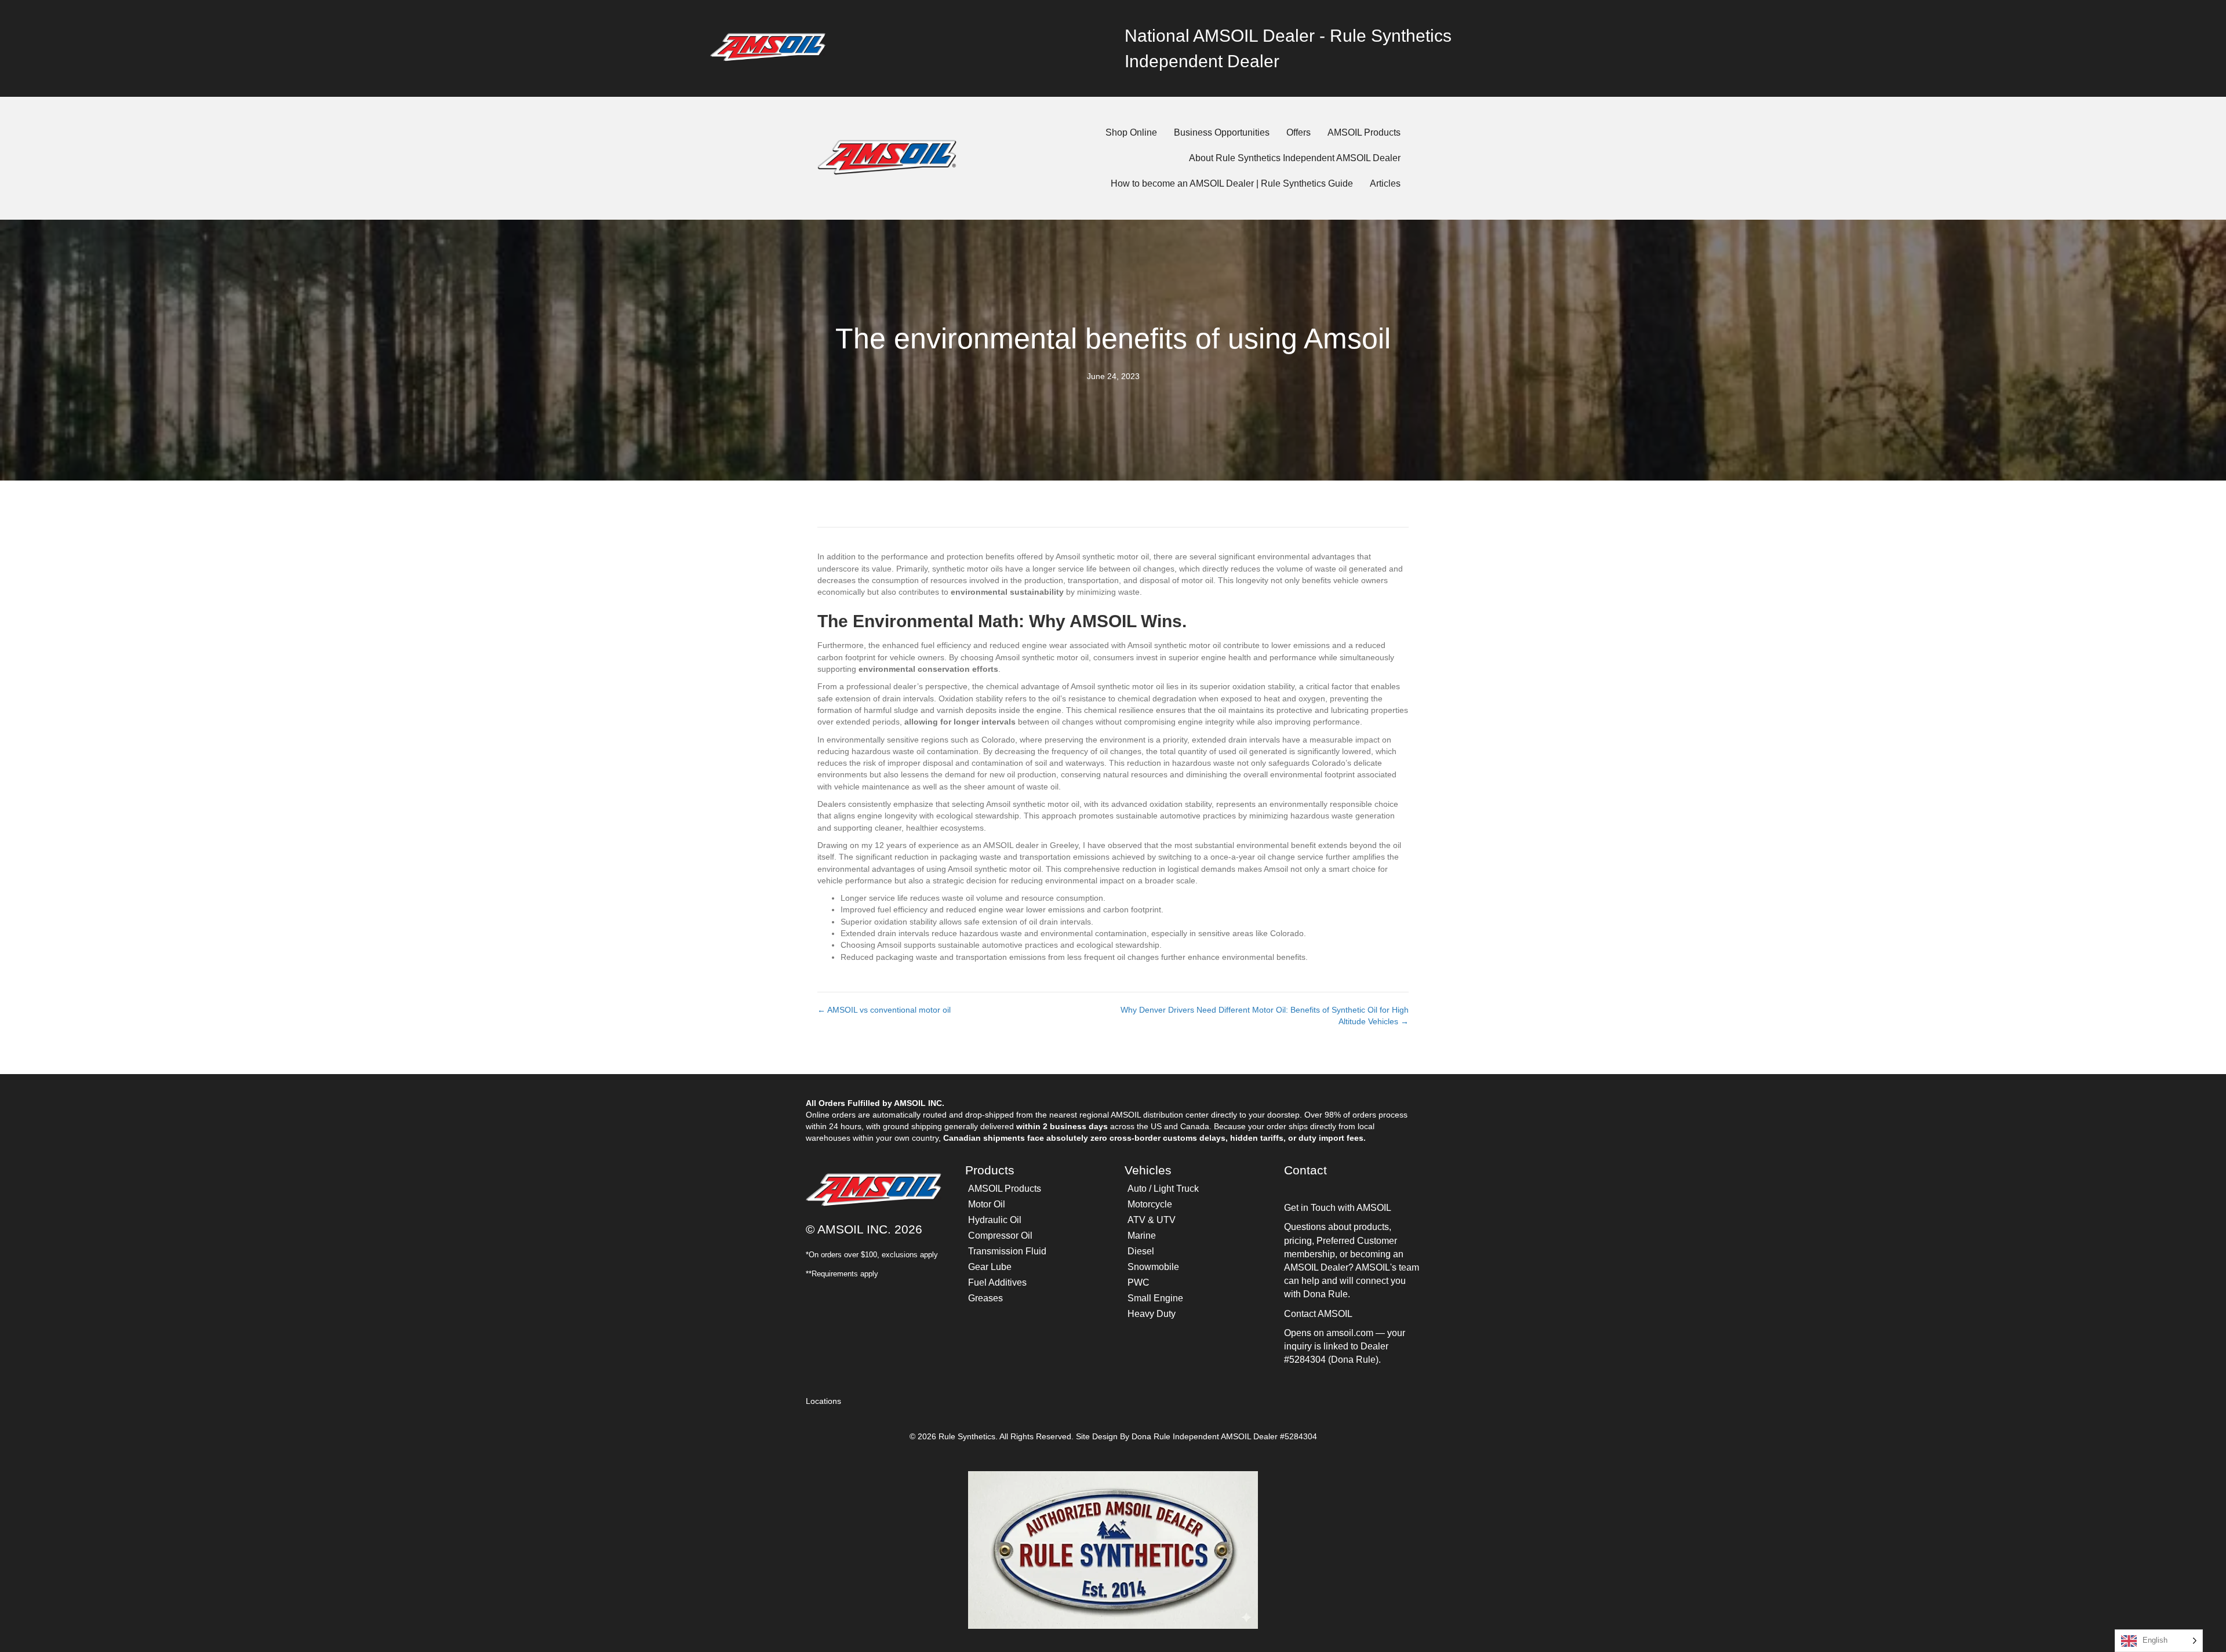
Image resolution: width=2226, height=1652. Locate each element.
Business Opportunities (1222, 132)
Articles (1385, 183)
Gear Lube (990, 1267)
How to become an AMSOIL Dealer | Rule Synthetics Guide (1232, 183)
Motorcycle (1150, 1204)
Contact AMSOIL (1318, 1314)
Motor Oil (987, 1204)
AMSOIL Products (1364, 132)
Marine (1142, 1236)
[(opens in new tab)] (768, 48)
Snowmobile (1153, 1267)
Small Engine (1155, 1298)
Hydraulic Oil (995, 1220)
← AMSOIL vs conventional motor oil (884, 1010)
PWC (1139, 1282)
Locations (823, 1401)
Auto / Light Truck (1163, 1189)
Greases (985, 1298)
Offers (1298, 132)
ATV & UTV (1152, 1220)
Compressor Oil (1000, 1236)
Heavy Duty (1152, 1314)
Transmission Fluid (1007, 1251)
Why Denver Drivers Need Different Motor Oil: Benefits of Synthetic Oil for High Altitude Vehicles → (1265, 1016)
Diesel (1141, 1251)
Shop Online (1131, 132)
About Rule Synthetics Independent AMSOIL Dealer (1295, 158)
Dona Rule (1152, 1436)
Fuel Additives (997, 1282)
